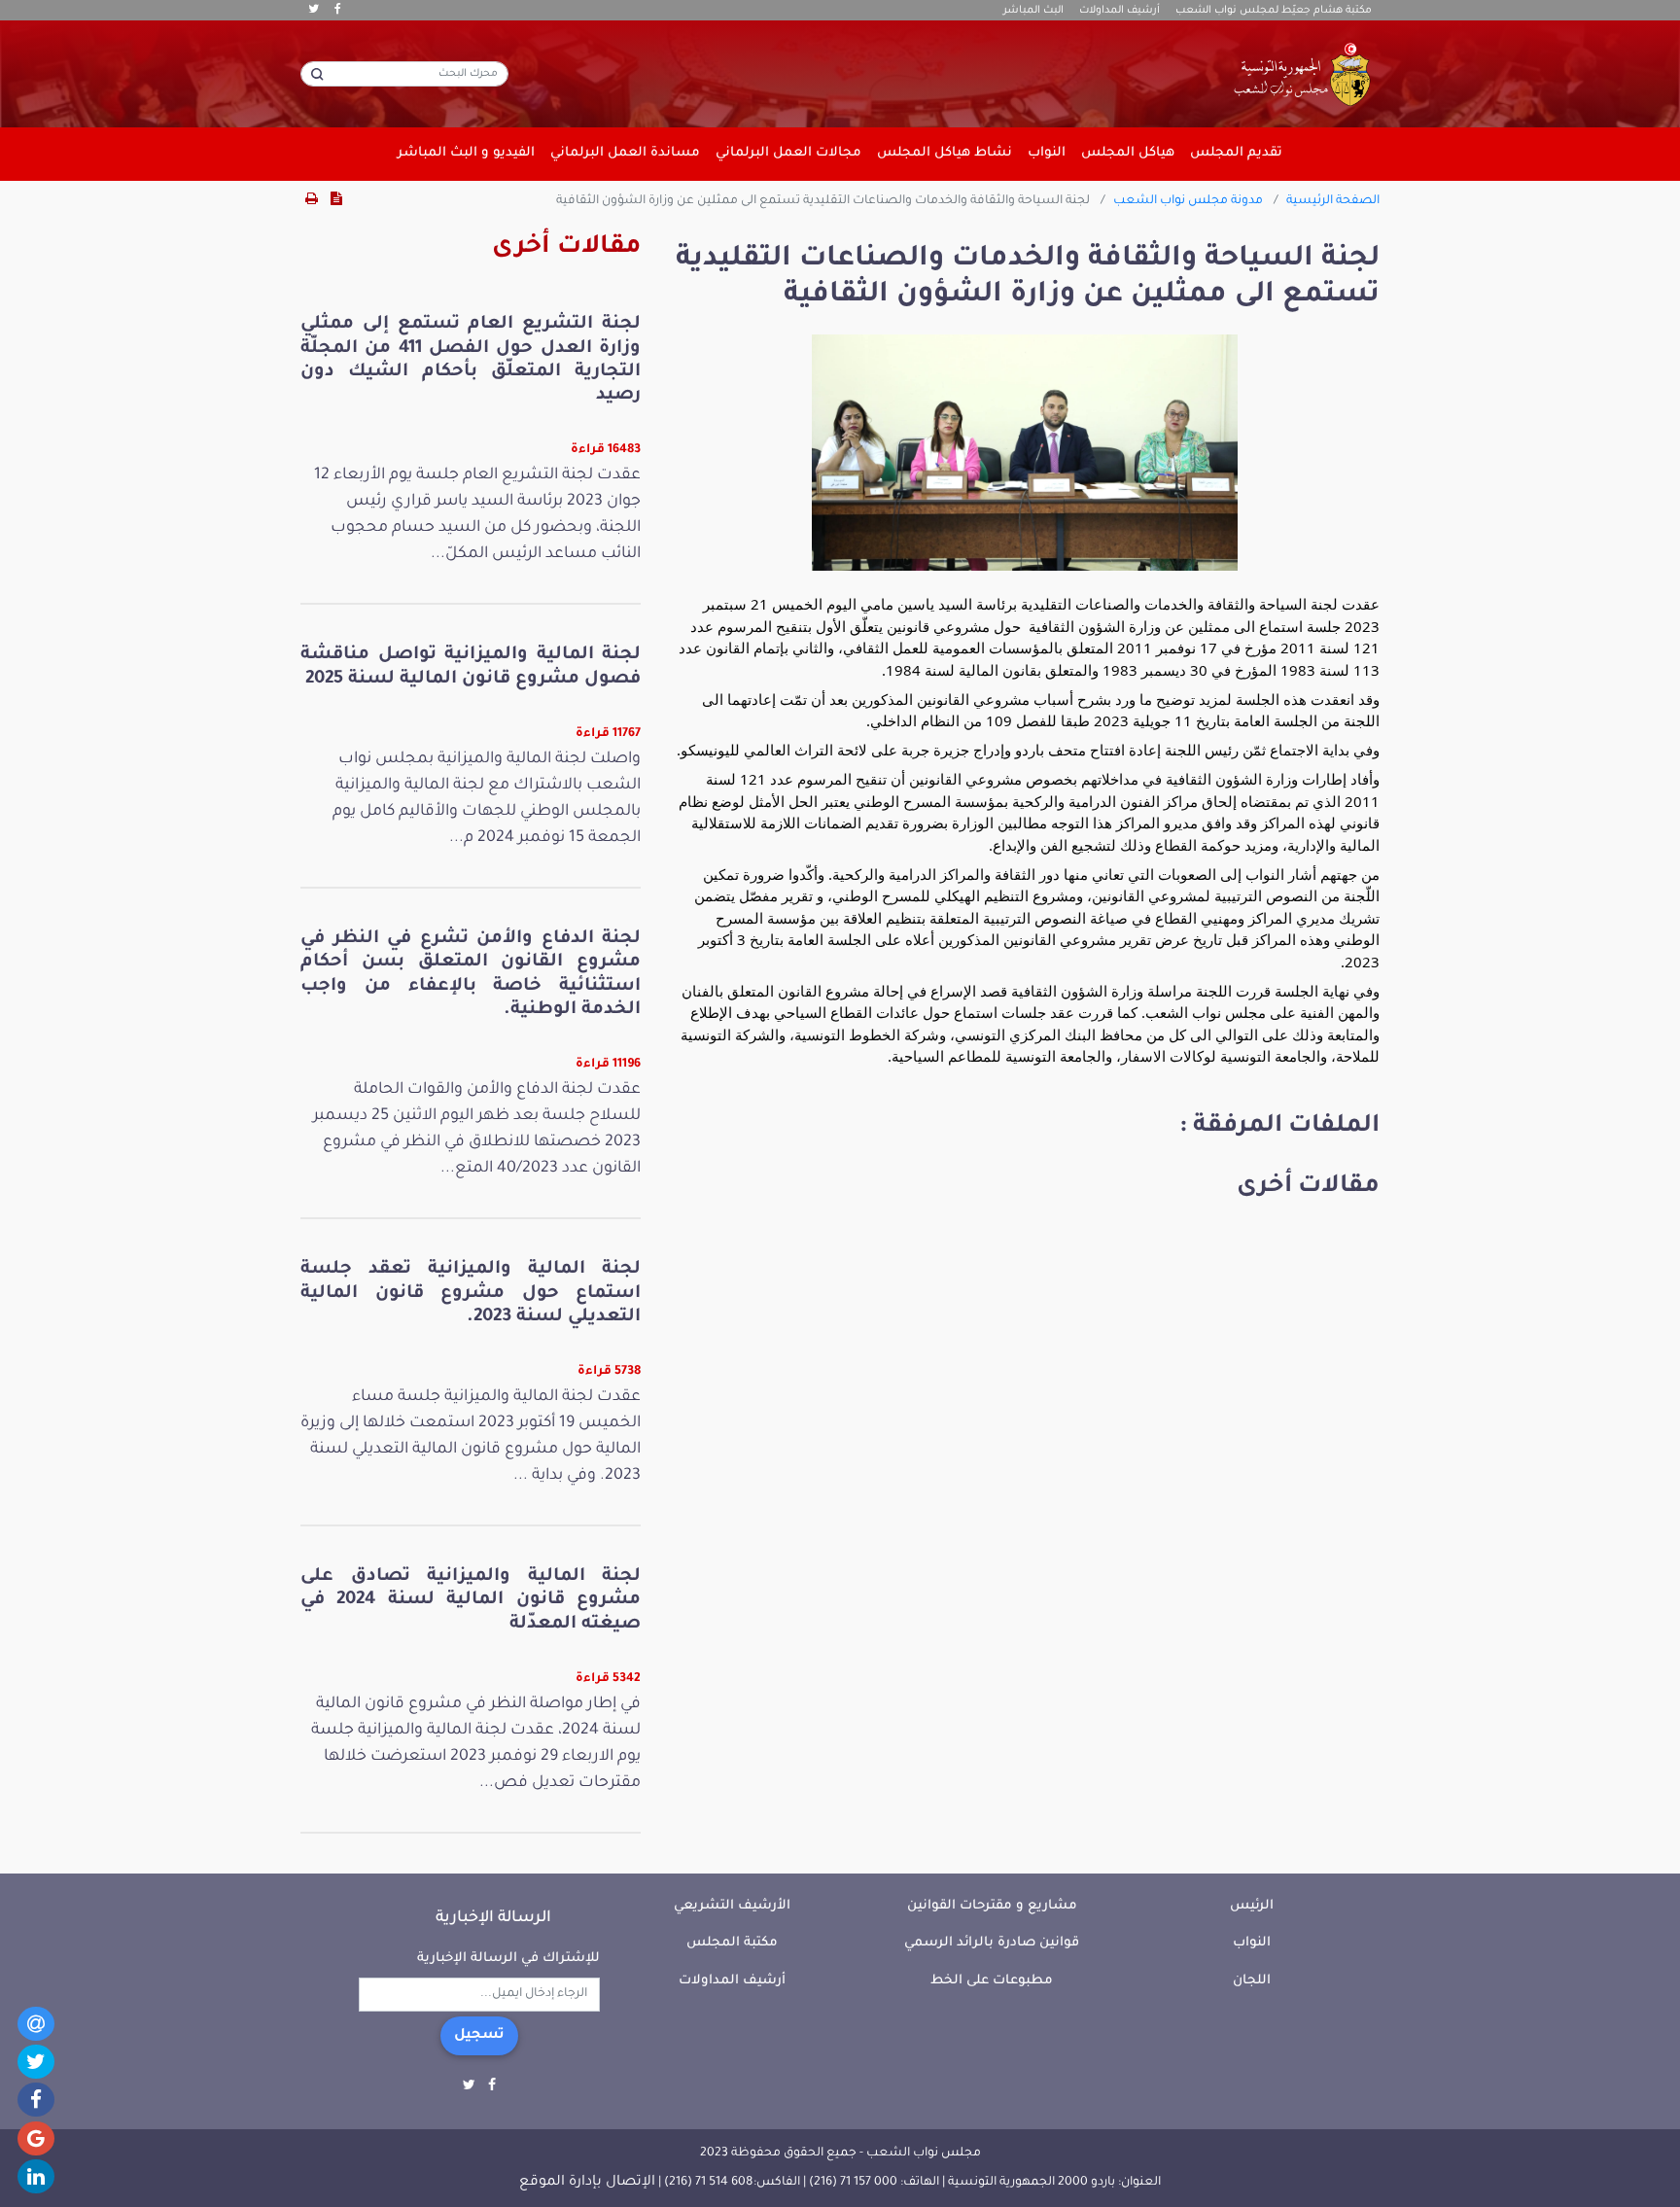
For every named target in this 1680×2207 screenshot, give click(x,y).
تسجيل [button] (479, 2036)
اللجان (1252, 1981)
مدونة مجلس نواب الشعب (1188, 201)
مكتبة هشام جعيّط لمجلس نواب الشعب (1274, 11)
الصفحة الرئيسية (1333, 201)
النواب (1252, 1943)
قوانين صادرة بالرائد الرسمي (992, 1943)
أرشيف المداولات (1120, 11)
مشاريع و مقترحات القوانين (992, 1906)
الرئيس (1252, 1906)
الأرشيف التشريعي (732, 1906)
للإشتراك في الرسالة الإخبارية (508, 1959)
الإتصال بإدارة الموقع (587, 2183)
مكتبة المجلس (732, 1943)
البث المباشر (1033, 11)
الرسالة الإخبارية (493, 1918)
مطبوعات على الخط (992, 1981)
